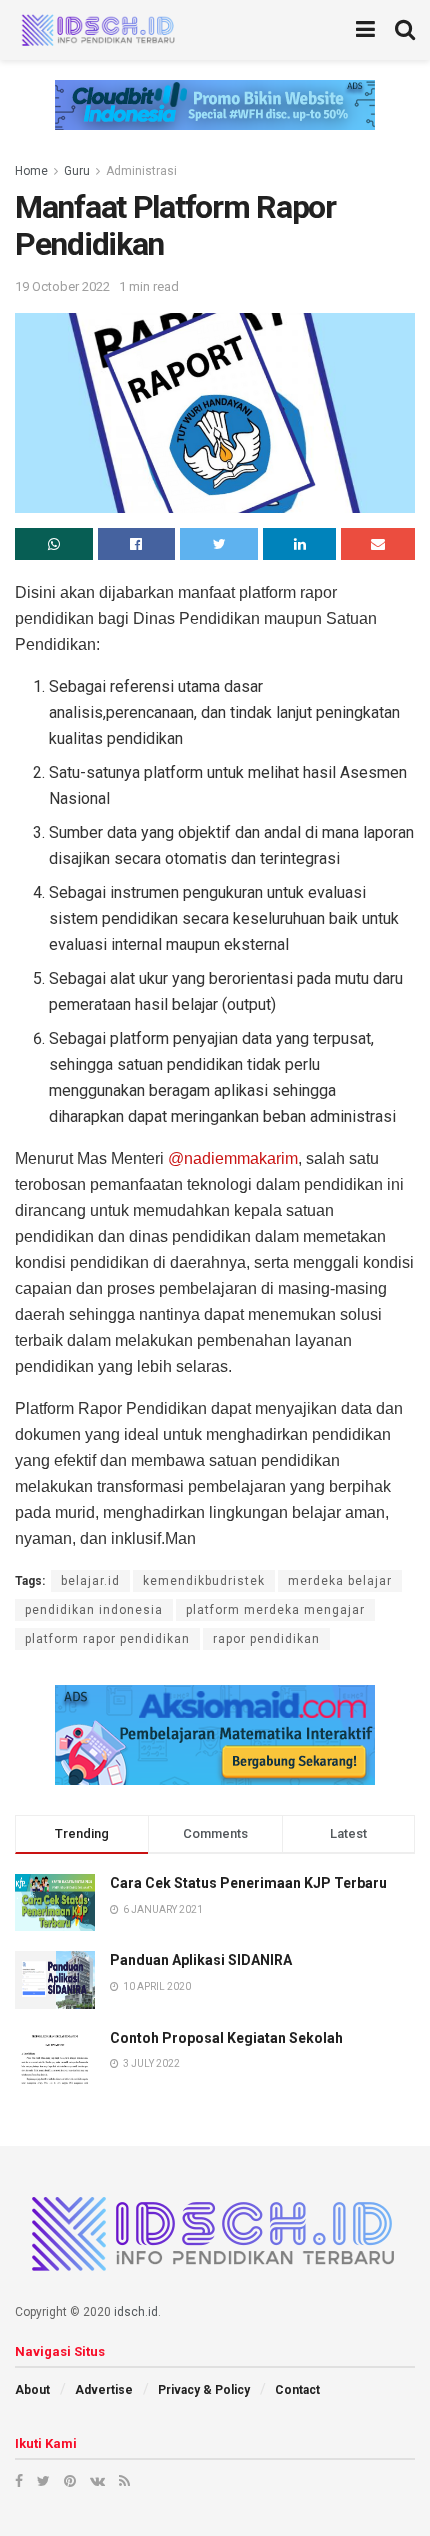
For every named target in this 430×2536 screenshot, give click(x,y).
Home (31, 171)
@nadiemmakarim (233, 1158)
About (32, 2390)
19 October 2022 (62, 286)
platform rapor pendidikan (107, 1639)
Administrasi (141, 171)
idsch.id (136, 2312)
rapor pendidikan (266, 1639)
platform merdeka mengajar (275, 1610)
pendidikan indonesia (94, 1610)
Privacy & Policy (204, 2390)
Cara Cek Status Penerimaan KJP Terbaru (248, 1883)
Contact (297, 2390)
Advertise (104, 2390)
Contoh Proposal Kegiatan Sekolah (226, 2038)
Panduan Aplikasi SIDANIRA (201, 1960)
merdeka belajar (340, 1581)
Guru (77, 171)
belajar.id (90, 1581)
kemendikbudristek (204, 1581)
